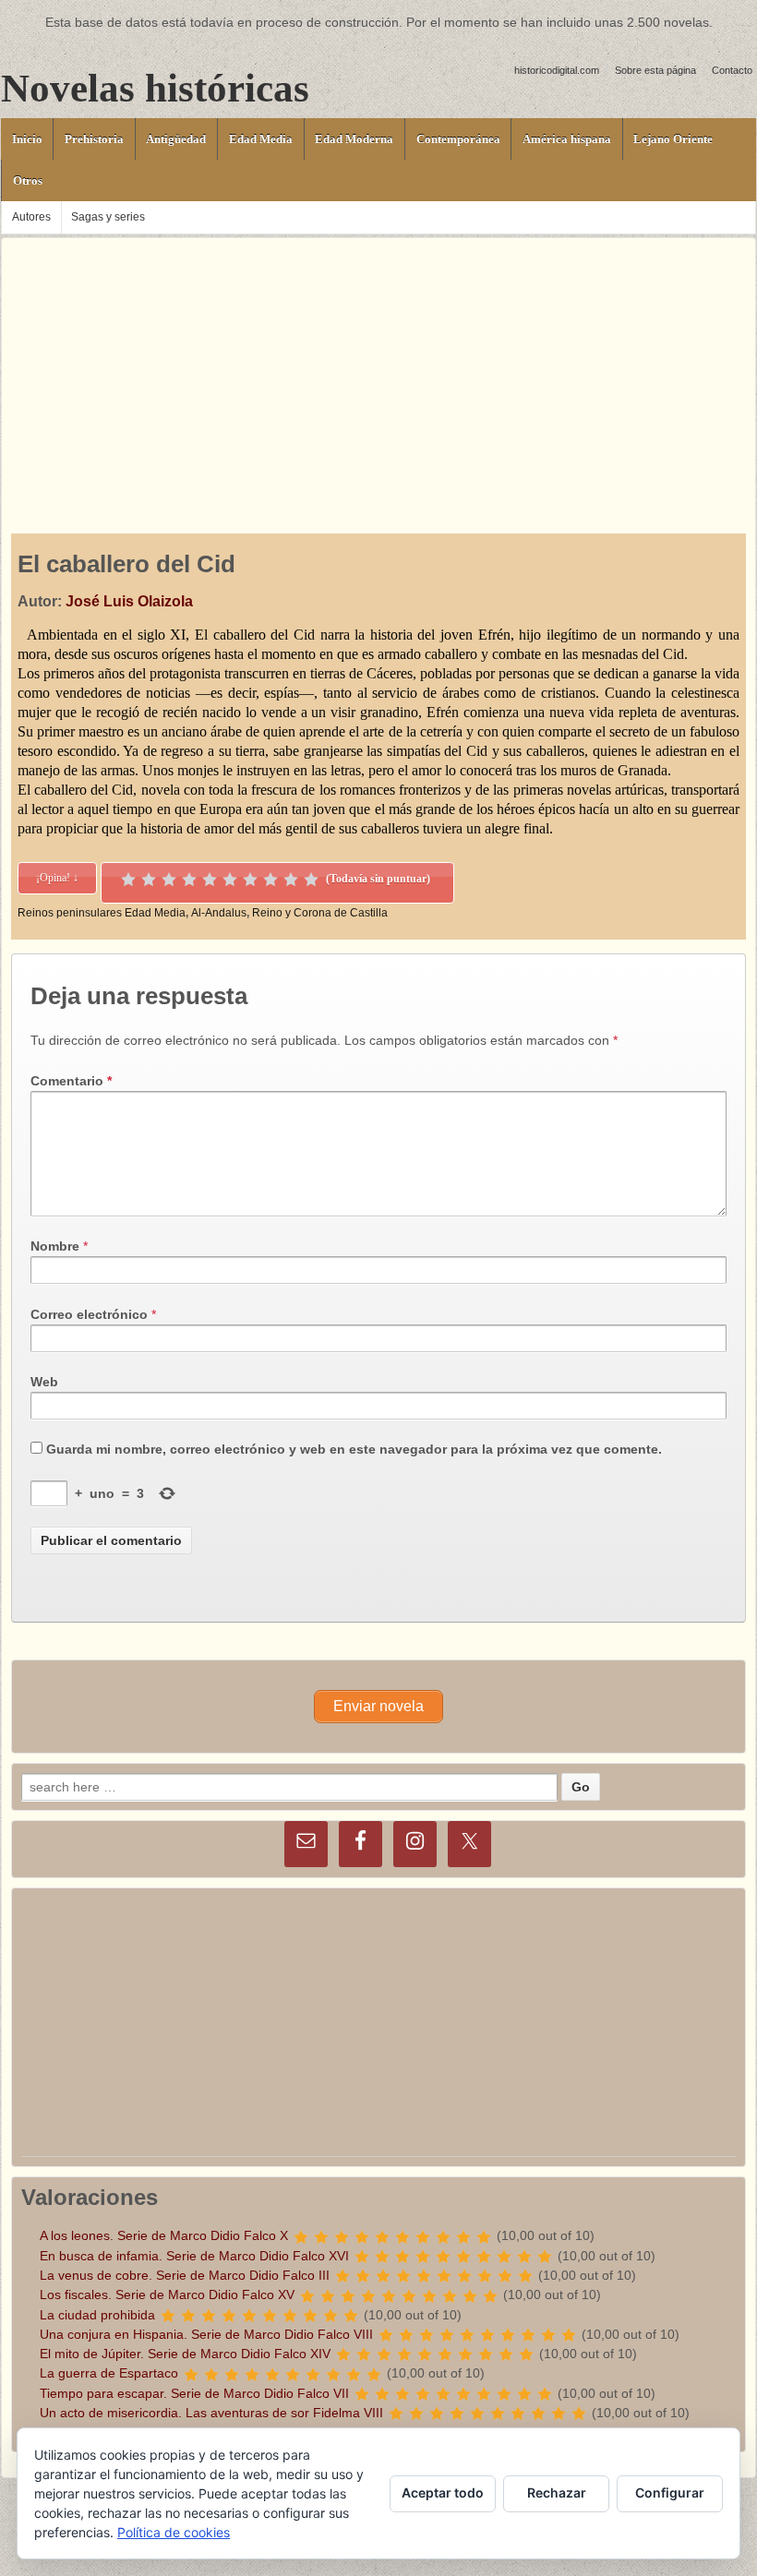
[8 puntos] (270, 880)
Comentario (71, 1081)
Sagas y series (108, 217)
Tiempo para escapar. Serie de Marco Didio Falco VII (194, 2393)
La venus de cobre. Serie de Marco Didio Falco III (185, 2275)
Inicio (27, 139)
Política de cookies (174, 2532)
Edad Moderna (354, 139)
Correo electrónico (89, 1314)
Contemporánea (458, 139)
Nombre (55, 1246)
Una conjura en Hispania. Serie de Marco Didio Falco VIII (206, 2334)
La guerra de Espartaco (109, 2373)
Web (44, 1382)
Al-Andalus (219, 913)
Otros (28, 180)
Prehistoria (94, 139)
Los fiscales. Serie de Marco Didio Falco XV (167, 2294)
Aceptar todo (443, 2492)
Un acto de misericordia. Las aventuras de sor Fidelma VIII (211, 2413)
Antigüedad (176, 139)
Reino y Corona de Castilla (320, 913)
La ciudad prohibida (97, 2315)
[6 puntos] (230, 880)
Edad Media (261, 139)
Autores (31, 217)
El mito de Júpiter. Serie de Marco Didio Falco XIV (185, 2354)
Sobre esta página (655, 70)
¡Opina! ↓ (57, 878)
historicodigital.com (557, 70)
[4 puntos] (189, 880)
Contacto (732, 70)
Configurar (670, 2492)
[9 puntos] (291, 880)
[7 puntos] (250, 880)
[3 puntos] (169, 880)
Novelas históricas (155, 88)
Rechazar (557, 2492)
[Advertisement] (378, 367)
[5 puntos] (210, 880)
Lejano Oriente (673, 139)
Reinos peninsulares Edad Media (102, 913)
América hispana (567, 139)
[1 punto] (128, 880)
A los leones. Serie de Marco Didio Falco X (164, 2235)
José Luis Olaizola (129, 601)
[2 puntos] (149, 880)
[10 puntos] (311, 880)
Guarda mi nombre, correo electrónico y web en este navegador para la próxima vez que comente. (354, 1449)
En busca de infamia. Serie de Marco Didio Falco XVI (194, 2256)
